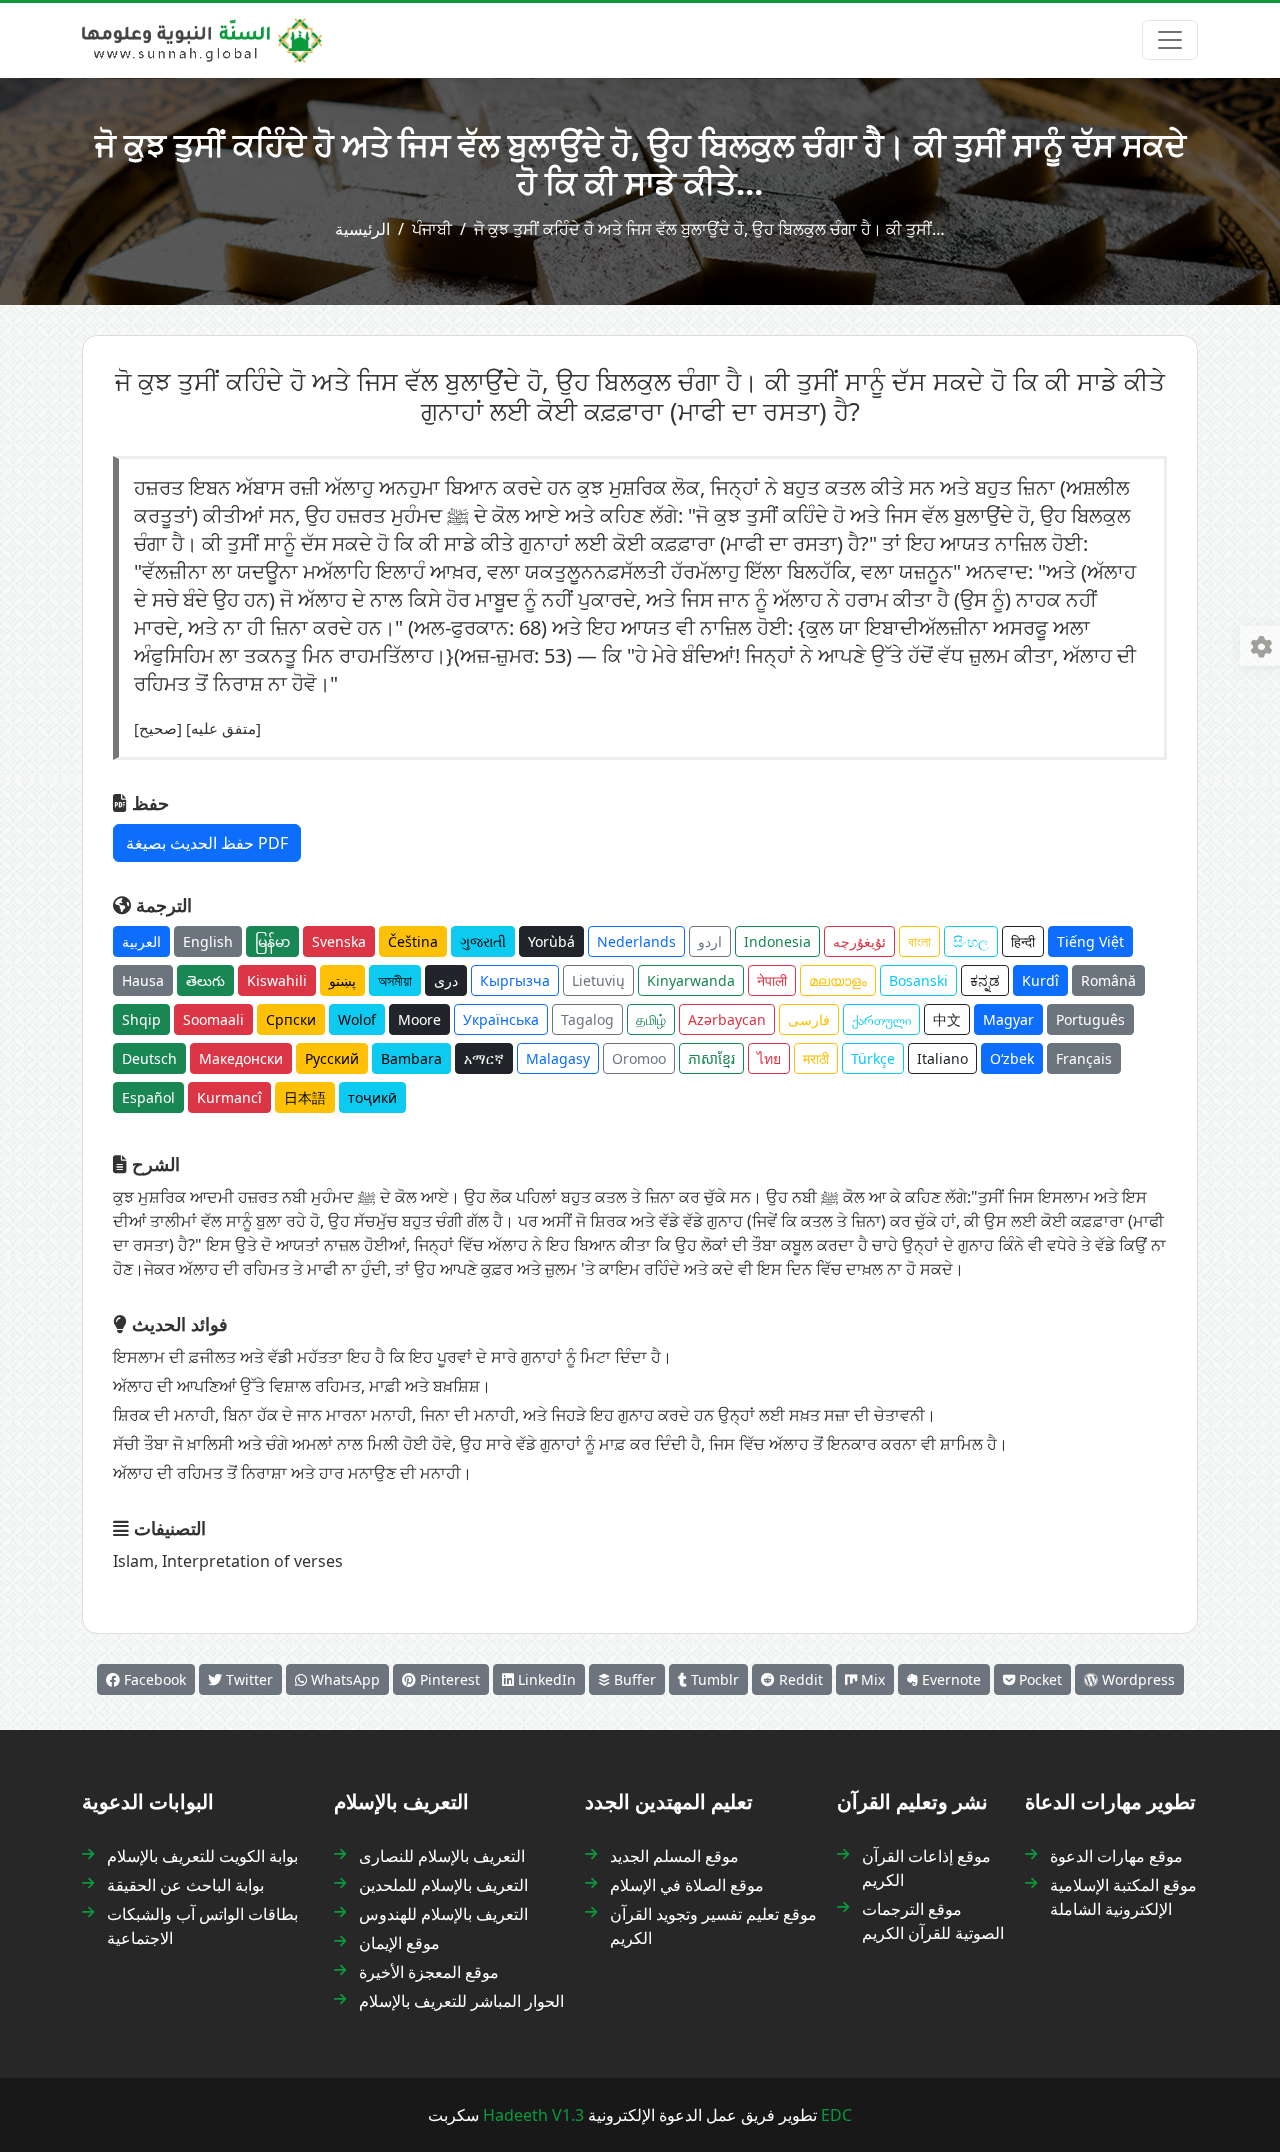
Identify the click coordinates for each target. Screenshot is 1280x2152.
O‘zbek (1012, 1058)
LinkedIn (545, 1679)
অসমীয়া (395, 980)
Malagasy (558, 1058)
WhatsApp (343, 1679)
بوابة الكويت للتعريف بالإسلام (202, 1856)
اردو (710, 941)
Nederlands (636, 941)
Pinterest (448, 1679)
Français (1084, 1058)
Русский (332, 1058)
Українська (501, 1019)
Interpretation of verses (252, 1561)
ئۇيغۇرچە (859, 941)
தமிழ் (651, 1019)
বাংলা (919, 941)
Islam (133, 1561)
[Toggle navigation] (1170, 40)
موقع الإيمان (399, 1943)
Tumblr (713, 1679)
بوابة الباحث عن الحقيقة (185, 1885)
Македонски (241, 1058)
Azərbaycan (727, 1019)
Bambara (411, 1058)
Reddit (799, 1679)
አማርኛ (484, 1058)
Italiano (942, 1058)
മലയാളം (838, 980)
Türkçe (873, 1058)
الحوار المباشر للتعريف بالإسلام (461, 2001)
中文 (947, 1019)
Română (1108, 980)
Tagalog (587, 1019)
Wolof (357, 1019)
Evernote (949, 1679)
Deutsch (149, 1058)
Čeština (413, 941)
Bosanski (918, 980)
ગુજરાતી (483, 941)
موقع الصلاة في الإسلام (687, 1885)
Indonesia (777, 941)
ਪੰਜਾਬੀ (432, 229)
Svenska (339, 941)
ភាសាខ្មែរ (711, 1058)
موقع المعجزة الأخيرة (429, 1972)
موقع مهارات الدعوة (1116, 1856)
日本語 (305, 1097)
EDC (836, 2115)
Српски (291, 1019)
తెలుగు (205, 980)
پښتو (342, 980)
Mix (871, 1679)
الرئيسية (362, 229)
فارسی (809, 1019)
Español (148, 1097)
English (208, 941)
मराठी (816, 1058)
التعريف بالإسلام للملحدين (443, 1885)
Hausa (143, 980)
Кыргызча (515, 980)
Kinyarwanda (691, 980)
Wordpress (1136, 1679)
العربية (141, 941)
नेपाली (772, 980)
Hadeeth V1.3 (533, 2115)
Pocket (1038, 1679)
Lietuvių (598, 980)
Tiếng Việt (1090, 941)
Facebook (153, 1679)
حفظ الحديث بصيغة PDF (207, 843)
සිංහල (971, 941)
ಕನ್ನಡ (985, 980)
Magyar (1008, 1019)
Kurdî (1040, 980)
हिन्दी (1023, 941)
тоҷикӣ (372, 1097)
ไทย (769, 1058)
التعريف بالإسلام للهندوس (443, 1914)
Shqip (141, 1019)
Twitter (247, 1679)
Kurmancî (229, 1097)
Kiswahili (277, 980)
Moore (419, 1019)
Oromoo (639, 1058)
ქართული (881, 1019)
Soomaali (213, 1019)
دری (446, 980)
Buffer (633, 1679)
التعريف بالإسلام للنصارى (442, 1856)
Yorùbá (551, 941)
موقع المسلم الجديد (674, 1856)
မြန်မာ (272, 941)
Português (1090, 1019)
